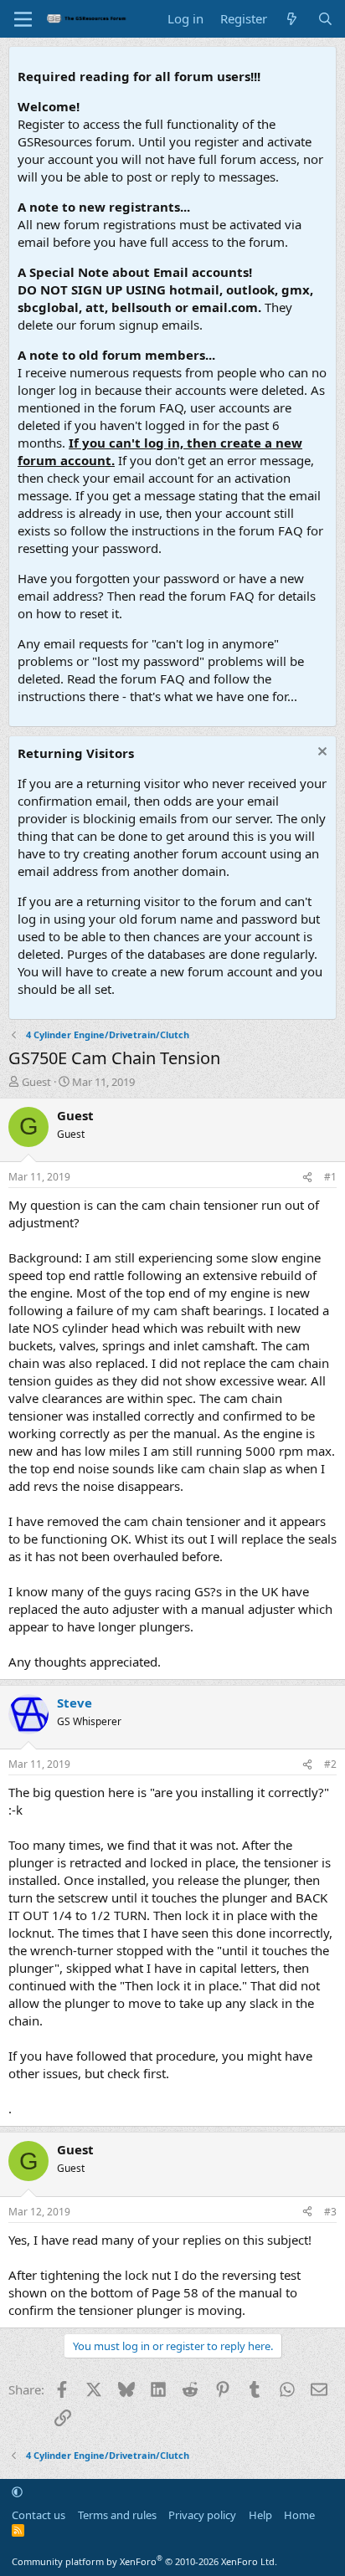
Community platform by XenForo (144, 2561)
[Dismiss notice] (320, 753)
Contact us (39, 2515)
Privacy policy (202, 2515)
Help (260, 2515)
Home (299, 2515)
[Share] (307, 1178)
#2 (330, 1764)
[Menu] (23, 19)
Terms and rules (117, 2515)
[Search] (325, 19)
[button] (17, 2491)
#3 (330, 2212)
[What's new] (292, 19)
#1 (330, 1177)
